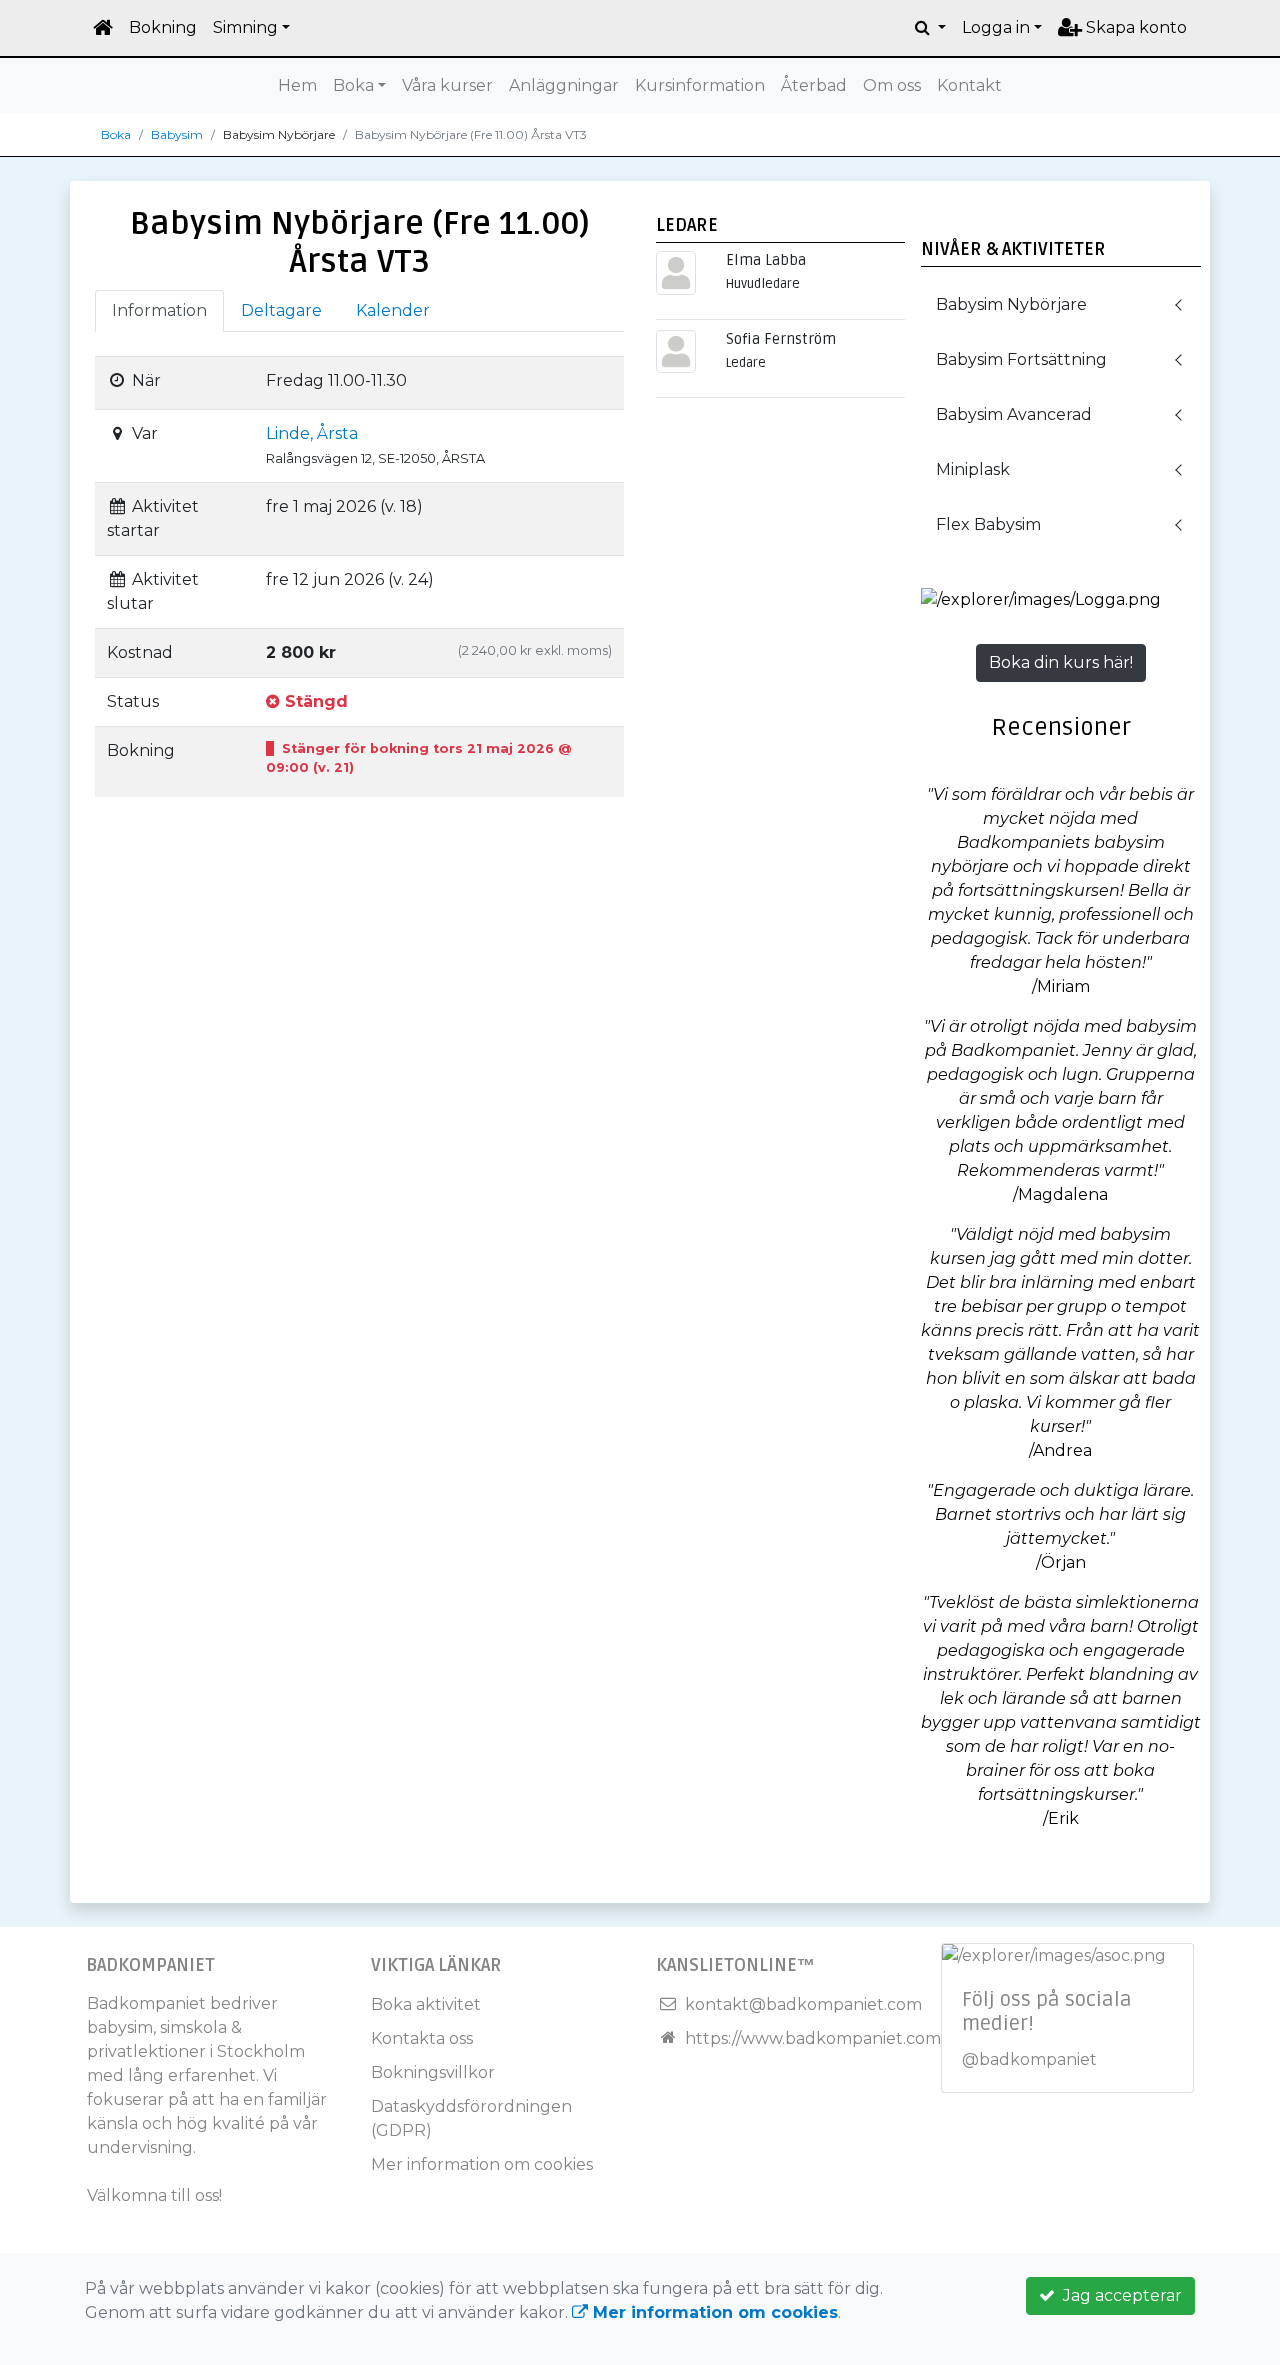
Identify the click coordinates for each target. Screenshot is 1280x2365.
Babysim (177, 134)
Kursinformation (700, 85)
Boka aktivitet (426, 2004)
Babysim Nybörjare (1011, 304)
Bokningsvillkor (433, 2072)
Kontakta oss (422, 2038)
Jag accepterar (1118, 2295)
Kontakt (969, 85)
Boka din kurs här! (1061, 662)
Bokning (163, 27)
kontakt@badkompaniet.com (803, 2004)
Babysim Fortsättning (1021, 359)
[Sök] (930, 28)
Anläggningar (564, 85)
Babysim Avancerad (1014, 414)
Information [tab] (159, 310)
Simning (245, 27)
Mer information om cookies (482, 2164)
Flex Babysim (988, 524)
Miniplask (973, 469)
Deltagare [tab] (281, 310)
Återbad (814, 85)
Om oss (892, 85)
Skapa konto (1134, 27)
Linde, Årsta (312, 433)
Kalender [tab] (393, 310)
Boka (353, 85)
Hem (297, 85)
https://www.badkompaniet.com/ (815, 2038)
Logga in (996, 27)
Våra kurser (447, 85)
